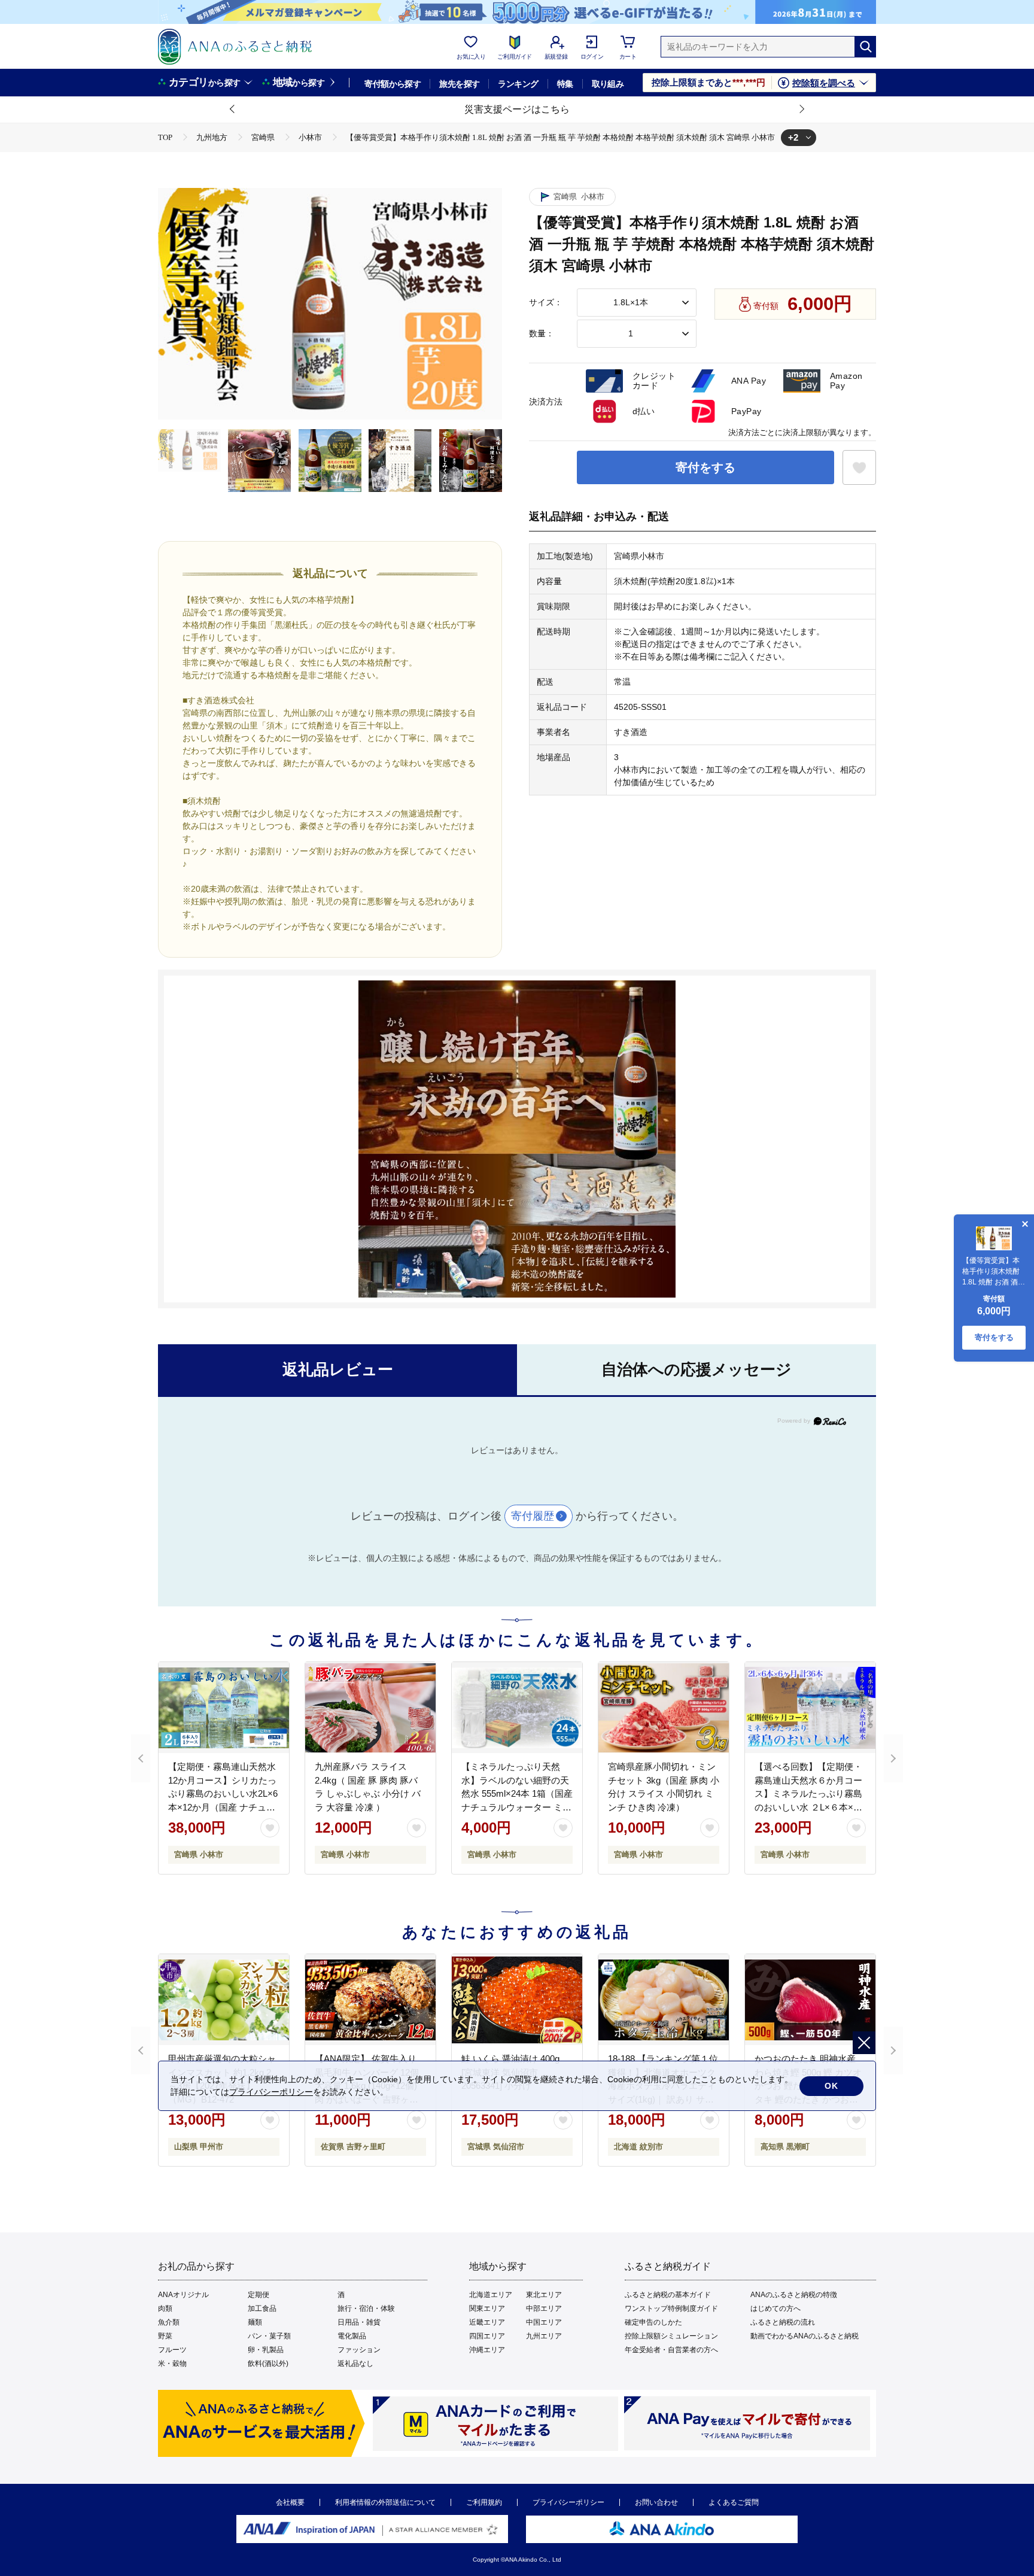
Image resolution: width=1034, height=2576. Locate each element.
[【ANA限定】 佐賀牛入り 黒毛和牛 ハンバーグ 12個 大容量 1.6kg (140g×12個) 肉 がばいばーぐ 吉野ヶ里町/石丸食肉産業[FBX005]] (370, 2000)
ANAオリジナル (183, 2295)
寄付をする (705, 467)
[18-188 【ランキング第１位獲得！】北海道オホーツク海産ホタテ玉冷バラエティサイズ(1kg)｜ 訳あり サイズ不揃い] (664, 2000)
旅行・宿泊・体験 (366, 2308)
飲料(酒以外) (268, 2364)
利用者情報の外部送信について (385, 2502)
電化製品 (352, 2336)
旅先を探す (459, 84)
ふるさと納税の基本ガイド (668, 2295)
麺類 (255, 2322)
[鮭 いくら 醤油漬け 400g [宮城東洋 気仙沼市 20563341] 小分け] (517, 2000)
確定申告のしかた (653, 2322)
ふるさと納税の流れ (783, 2322)
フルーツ (172, 2350)
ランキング (518, 84)
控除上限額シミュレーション (671, 2336)
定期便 (258, 2295)
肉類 (165, 2308)
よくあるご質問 (734, 2502)
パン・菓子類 (269, 2336)
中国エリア (544, 2322)
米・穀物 (172, 2364)
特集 (565, 84)
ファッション (359, 2350)
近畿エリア (487, 2322)
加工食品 (262, 2308)
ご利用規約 (484, 2502)
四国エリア (487, 2336)
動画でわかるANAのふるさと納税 (805, 2336)
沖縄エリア (487, 2350)
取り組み (608, 84)
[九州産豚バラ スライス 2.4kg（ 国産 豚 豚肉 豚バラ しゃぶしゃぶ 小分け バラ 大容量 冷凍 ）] (370, 1708)
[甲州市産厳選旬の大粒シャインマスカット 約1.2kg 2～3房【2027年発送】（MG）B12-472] (224, 2000)
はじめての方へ (775, 2308)
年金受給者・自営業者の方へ (671, 2350)
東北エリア (544, 2295)
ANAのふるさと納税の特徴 (794, 2295)
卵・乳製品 (266, 2350)
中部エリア (544, 2308)
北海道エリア (491, 2295)
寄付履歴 (533, 1516)
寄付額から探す (393, 84)
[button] (233, 110)
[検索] (865, 47)
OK (831, 2086)
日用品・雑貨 (359, 2322)
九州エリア (544, 2336)
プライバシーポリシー (568, 2502)
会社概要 (290, 2502)
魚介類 (169, 2322)
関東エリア (487, 2308)
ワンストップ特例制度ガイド (671, 2308)
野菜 (165, 2336)
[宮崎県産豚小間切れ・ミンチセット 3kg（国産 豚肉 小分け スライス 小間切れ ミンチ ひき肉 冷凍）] (664, 1708)
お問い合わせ (656, 2502)
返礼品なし (355, 2364)
